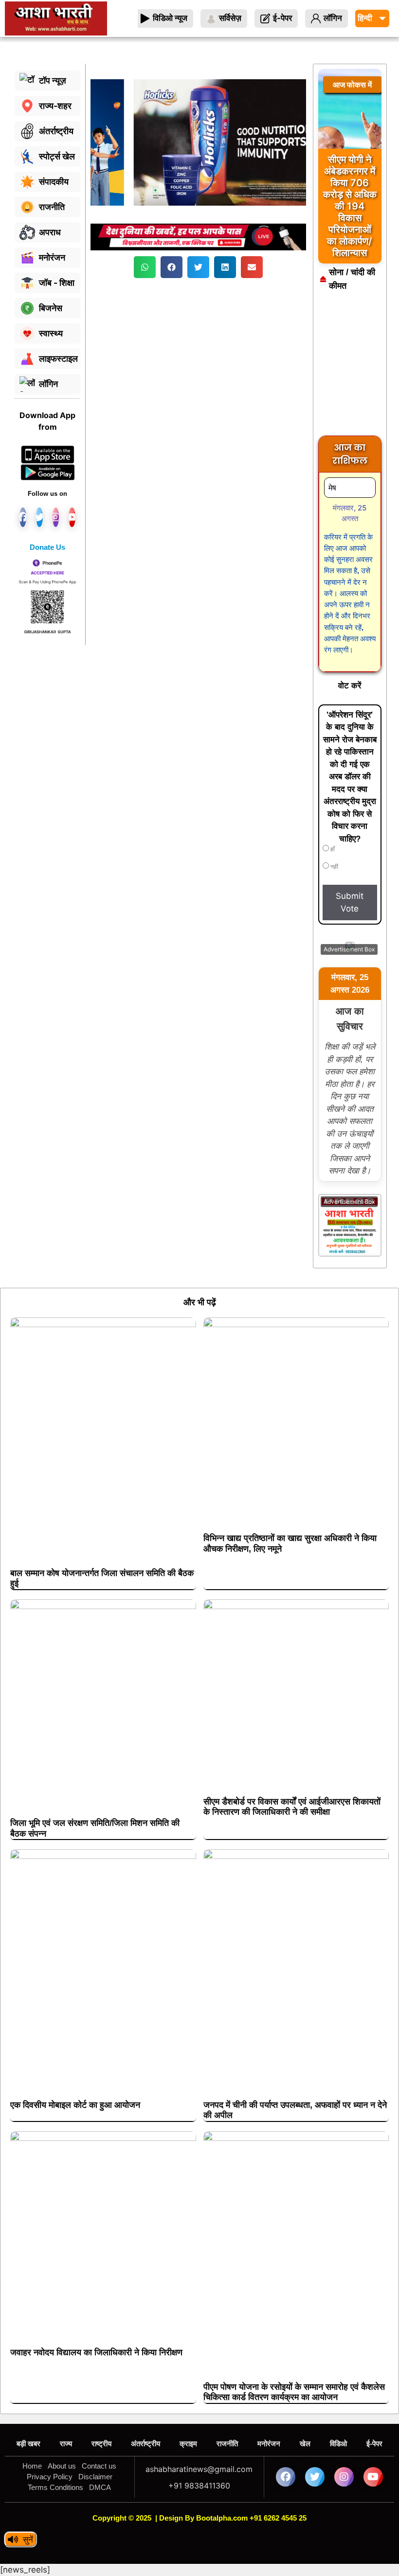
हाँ (332, 849)
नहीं (334, 867)
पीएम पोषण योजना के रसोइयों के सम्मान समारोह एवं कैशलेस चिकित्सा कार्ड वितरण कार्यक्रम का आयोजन (294, 2392)
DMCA (100, 2487)
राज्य (66, 2444)
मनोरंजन (269, 2444)
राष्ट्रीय (101, 2444)
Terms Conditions (55, 2487)
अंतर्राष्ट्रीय (145, 2444)
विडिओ (338, 2444)
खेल (305, 2444)
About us (62, 2466)
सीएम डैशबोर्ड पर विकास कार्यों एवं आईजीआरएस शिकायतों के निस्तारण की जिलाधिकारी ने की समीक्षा (292, 1807)
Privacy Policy (50, 2477)
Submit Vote (350, 902)
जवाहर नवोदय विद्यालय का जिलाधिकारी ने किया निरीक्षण (96, 2352)
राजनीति (227, 2444)
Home (32, 2466)
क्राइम (188, 2444)
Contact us (99, 2466)
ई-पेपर (374, 2444)
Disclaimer (95, 2477)
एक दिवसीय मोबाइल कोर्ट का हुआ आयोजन (75, 2105)
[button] (145, 267)
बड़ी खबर (28, 2444)
